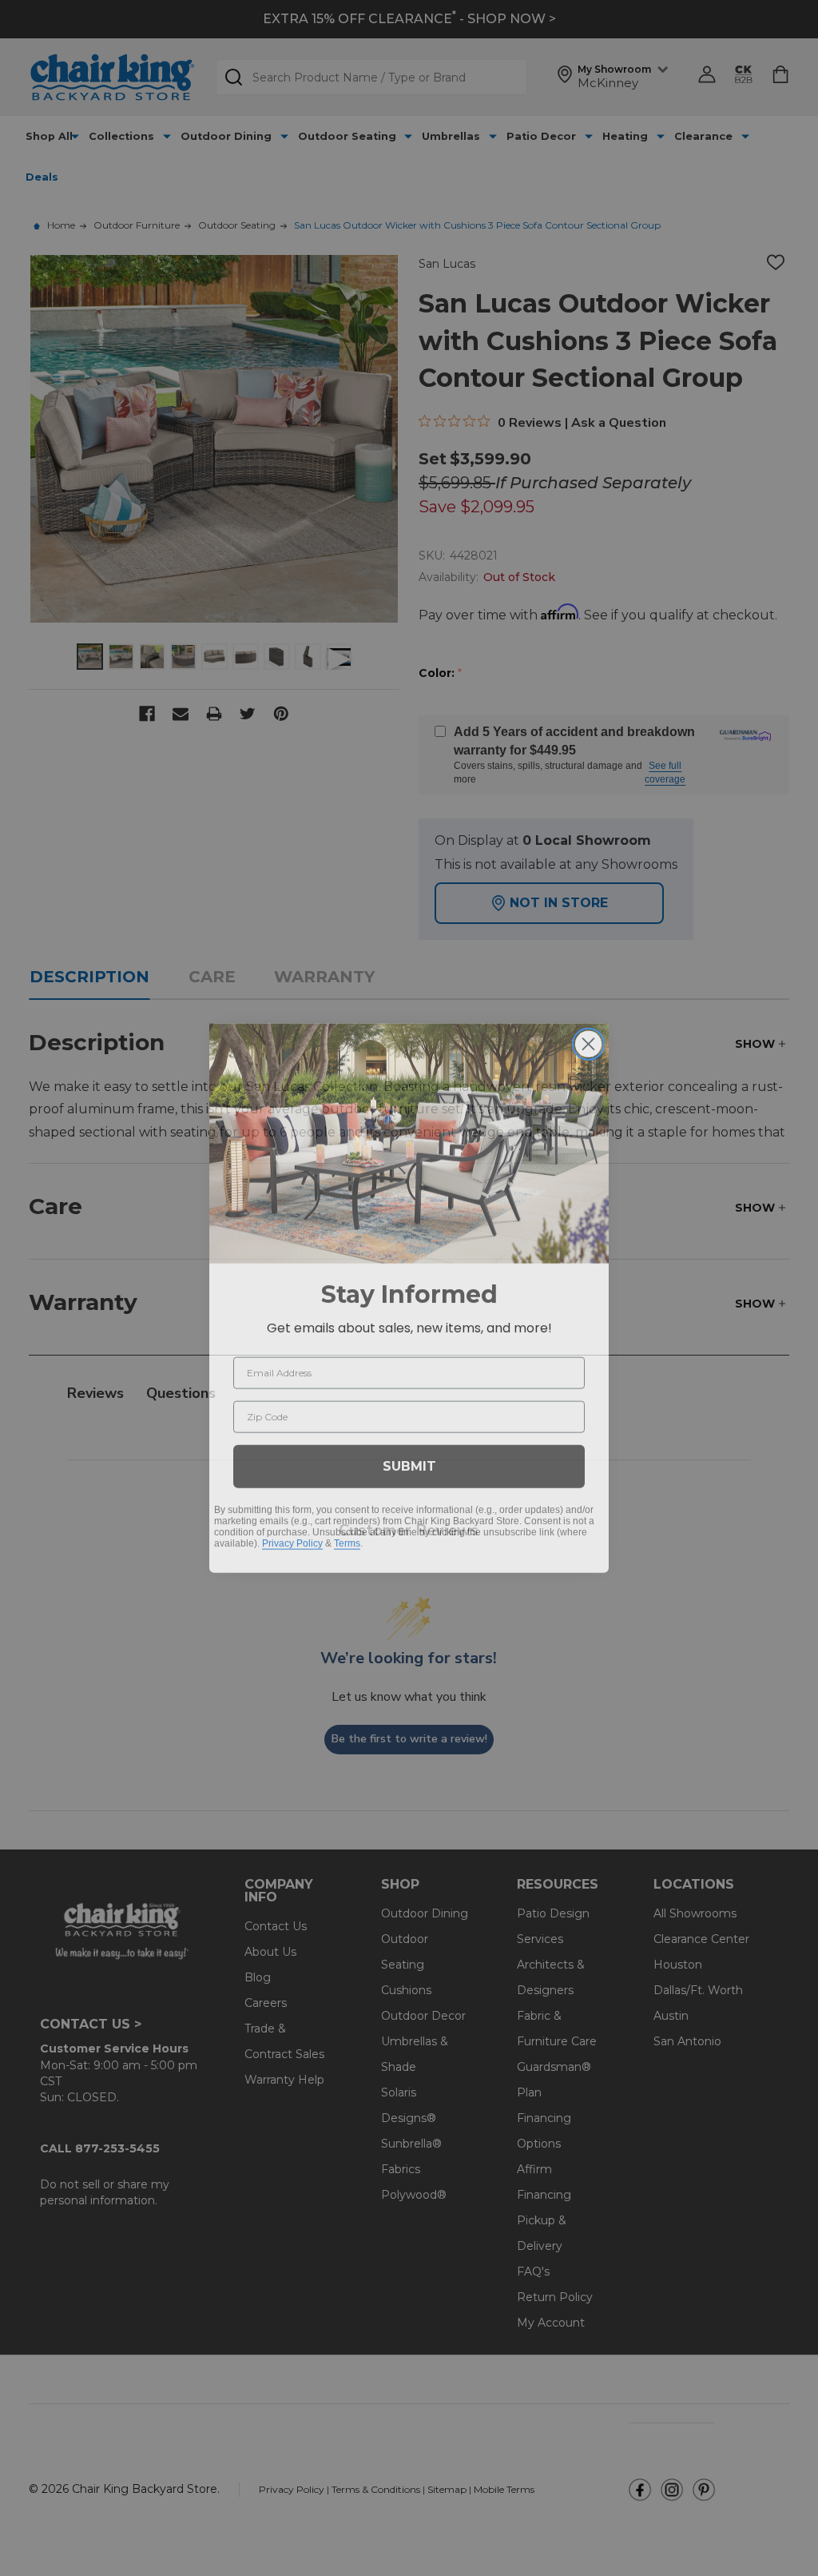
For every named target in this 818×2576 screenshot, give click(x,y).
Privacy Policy (292, 1533)
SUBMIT (409, 1456)
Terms (347, 1533)
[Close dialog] (588, 1034)
